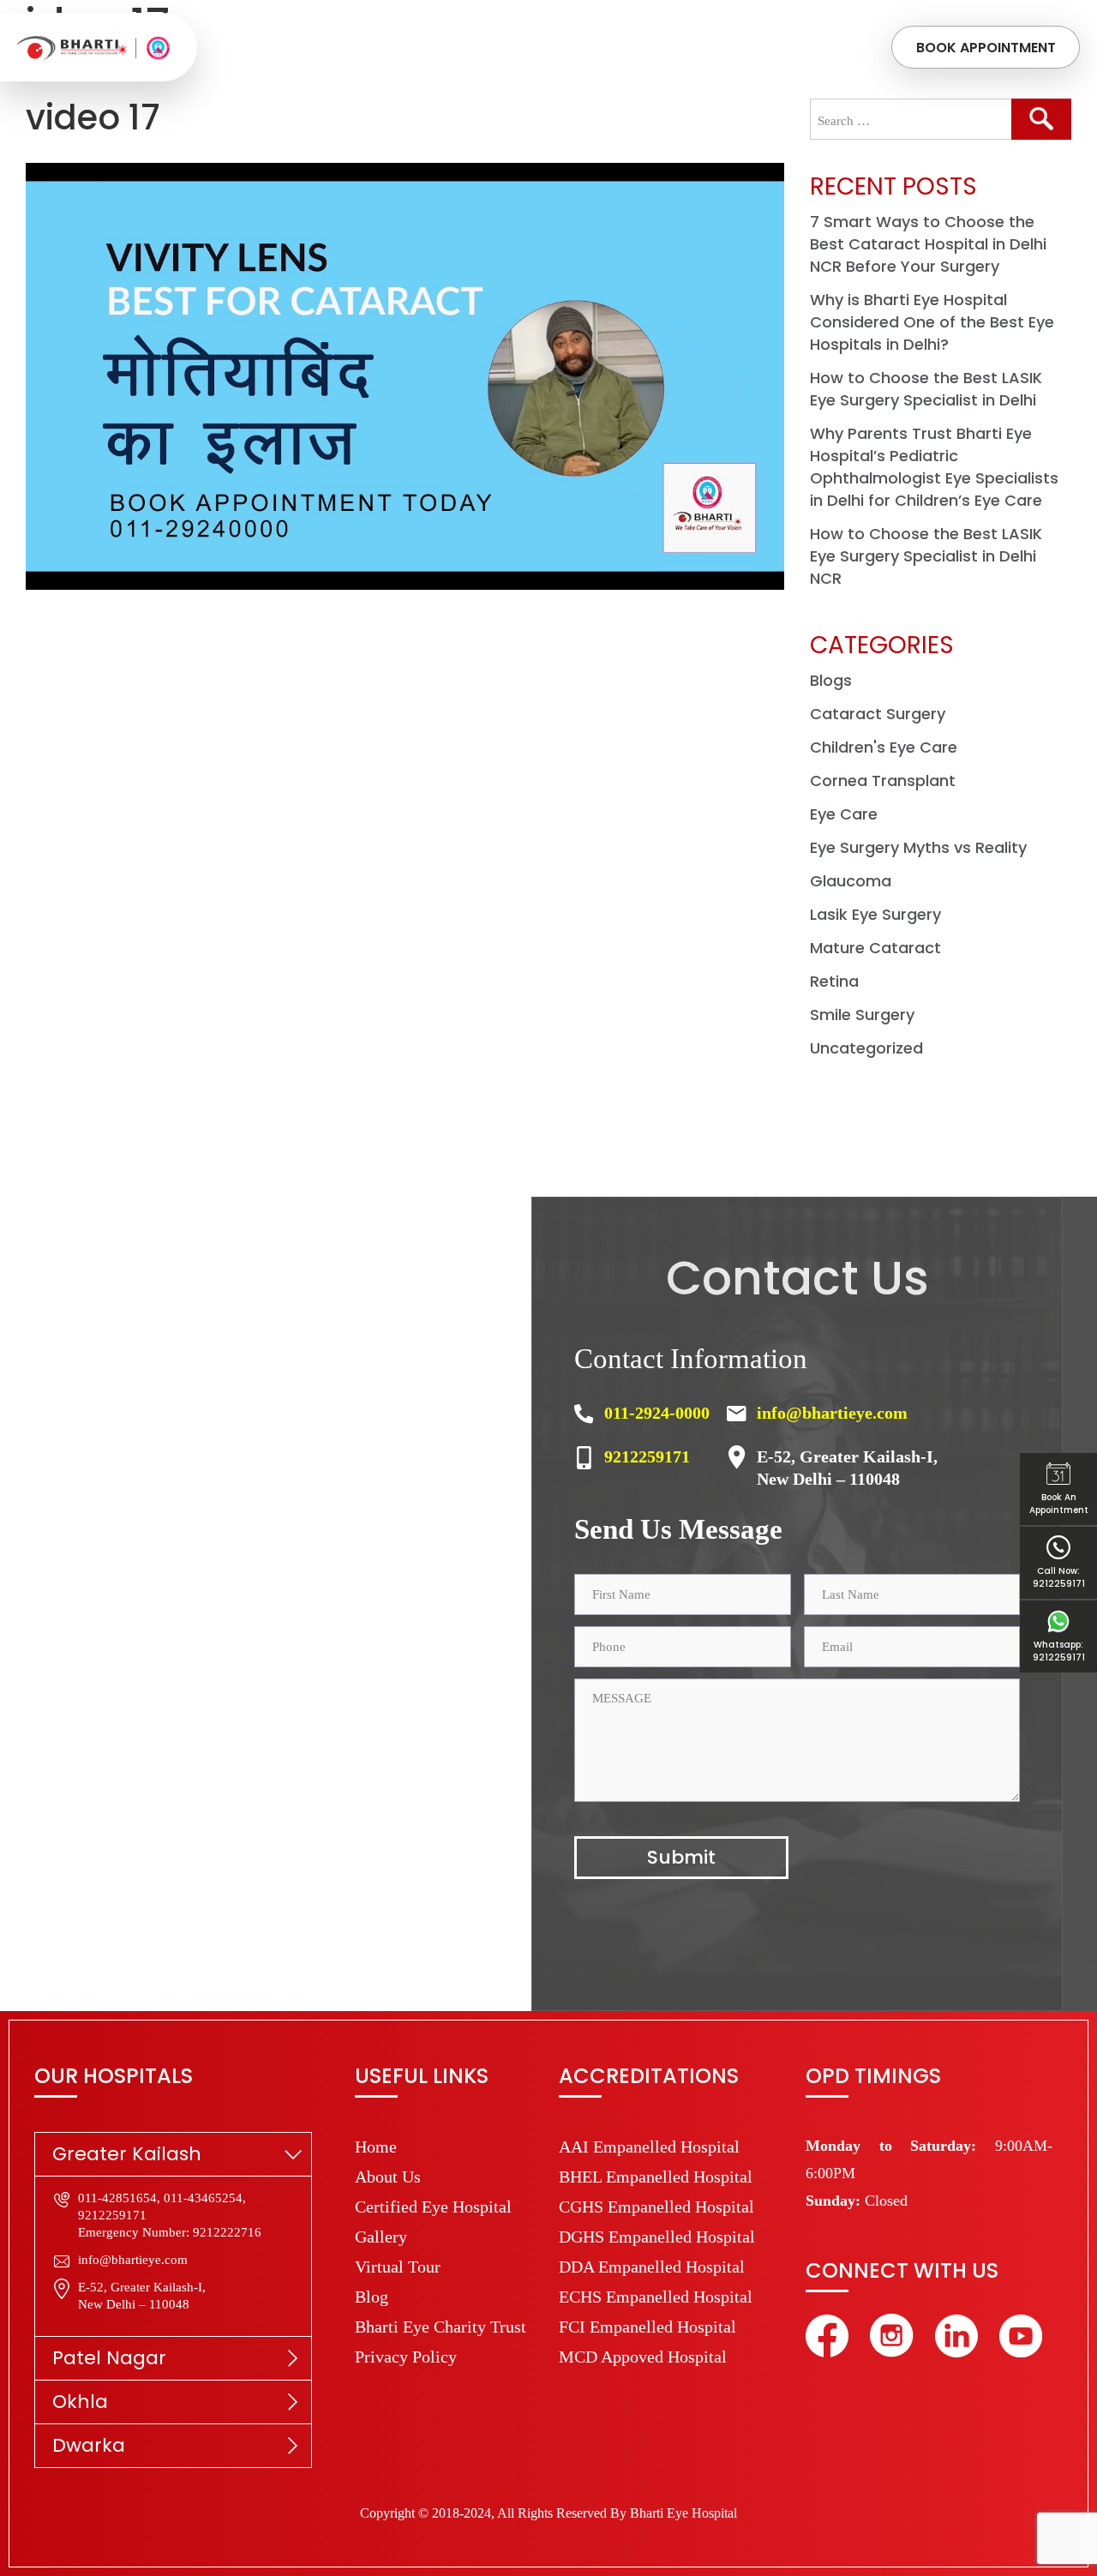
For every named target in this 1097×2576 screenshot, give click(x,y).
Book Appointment (986, 48)
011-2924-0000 (657, 1413)
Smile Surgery (862, 1015)
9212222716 (227, 2232)
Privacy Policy (406, 2357)
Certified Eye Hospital (433, 2207)
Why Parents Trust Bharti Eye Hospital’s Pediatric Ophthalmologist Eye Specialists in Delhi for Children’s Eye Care (934, 467)
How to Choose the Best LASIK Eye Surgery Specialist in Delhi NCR (926, 556)
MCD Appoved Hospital (643, 2357)
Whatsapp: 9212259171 (1059, 1651)
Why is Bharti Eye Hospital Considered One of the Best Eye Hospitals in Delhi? (932, 322)
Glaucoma (851, 881)
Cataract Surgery (878, 714)
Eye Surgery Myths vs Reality (918, 847)
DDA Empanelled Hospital (652, 2267)
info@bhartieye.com (832, 1413)
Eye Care (844, 814)
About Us (388, 2177)
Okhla (80, 2402)
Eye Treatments (453, 47)
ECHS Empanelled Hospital (656, 2297)
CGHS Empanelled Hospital (656, 2207)
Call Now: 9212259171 (1059, 1577)
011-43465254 (203, 2198)
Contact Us (762, 47)
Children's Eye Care (884, 747)
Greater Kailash (127, 2154)
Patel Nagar (109, 2358)
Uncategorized (866, 1048)
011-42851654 (117, 2198)
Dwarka (89, 2445)
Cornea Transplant (883, 781)
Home (294, 47)
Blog (372, 2297)
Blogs (831, 680)
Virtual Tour (398, 2267)
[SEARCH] (1041, 119)
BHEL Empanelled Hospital (656, 2177)
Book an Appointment (1059, 1504)
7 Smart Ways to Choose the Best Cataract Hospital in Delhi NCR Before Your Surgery (928, 244)
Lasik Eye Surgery (875, 914)
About (354, 47)
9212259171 (647, 1456)
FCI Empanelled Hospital (647, 2327)
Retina (834, 981)
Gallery (381, 2237)
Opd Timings (656, 47)
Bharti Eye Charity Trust (441, 2327)
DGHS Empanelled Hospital (657, 2237)
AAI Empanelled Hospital (649, 2147)
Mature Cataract (875, 948)
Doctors (561, 47)
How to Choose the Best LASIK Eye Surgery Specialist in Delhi (926, 389)
